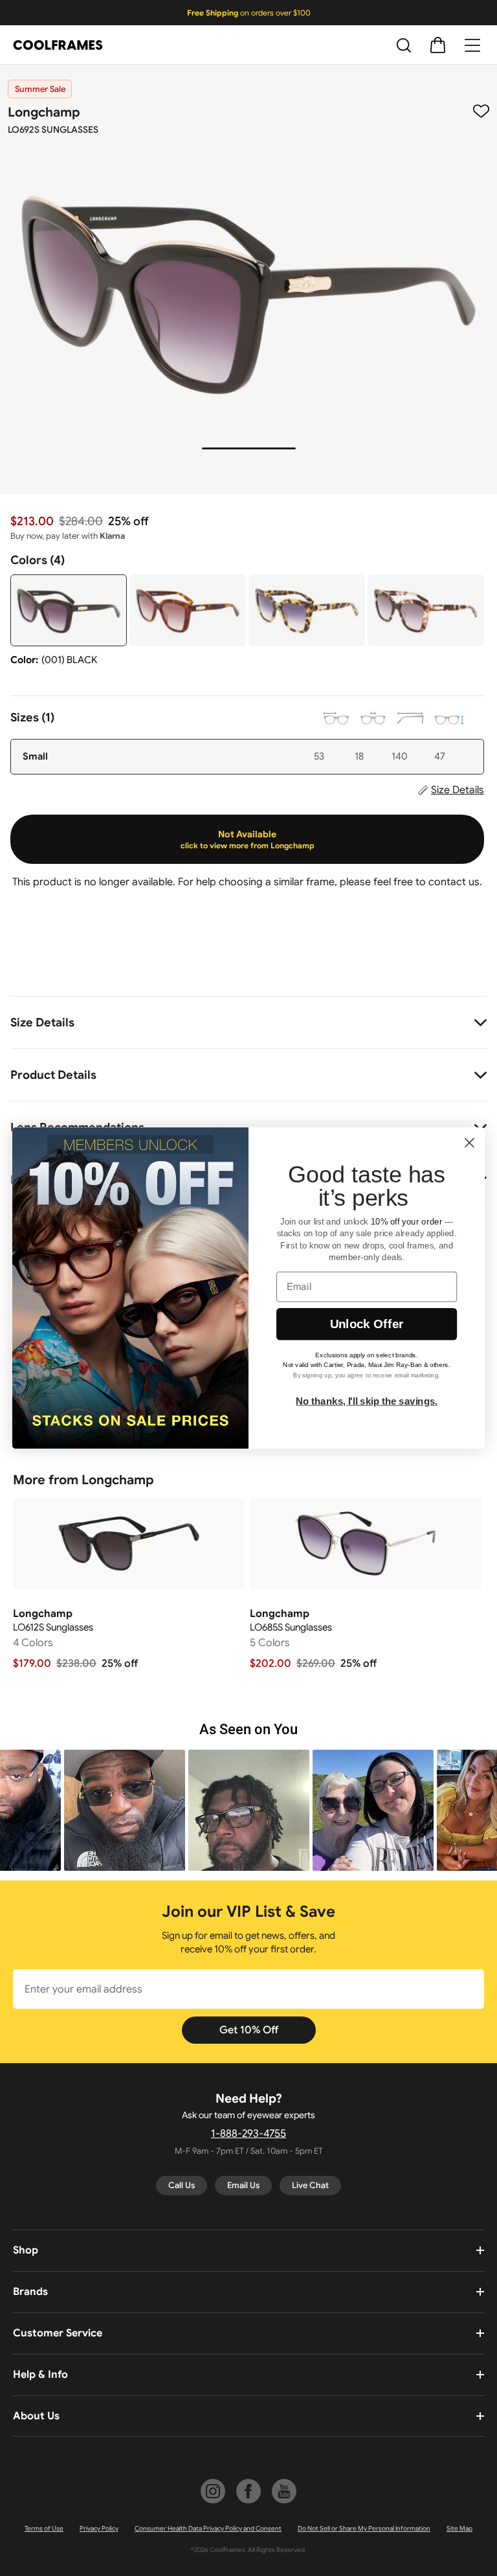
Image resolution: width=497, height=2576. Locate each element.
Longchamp (44, 112)
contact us (454, 882)
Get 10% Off (249, 2030)
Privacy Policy (99, 2528)
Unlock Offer (367, 1324)
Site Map (459, 2528)
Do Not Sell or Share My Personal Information (364, 2528)
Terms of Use (44, 2528)
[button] (125, 1810)
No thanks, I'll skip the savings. (367, 1401)
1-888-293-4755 (248, 2134)
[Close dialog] (469, 1143)
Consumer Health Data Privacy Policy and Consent (208, 2528)
